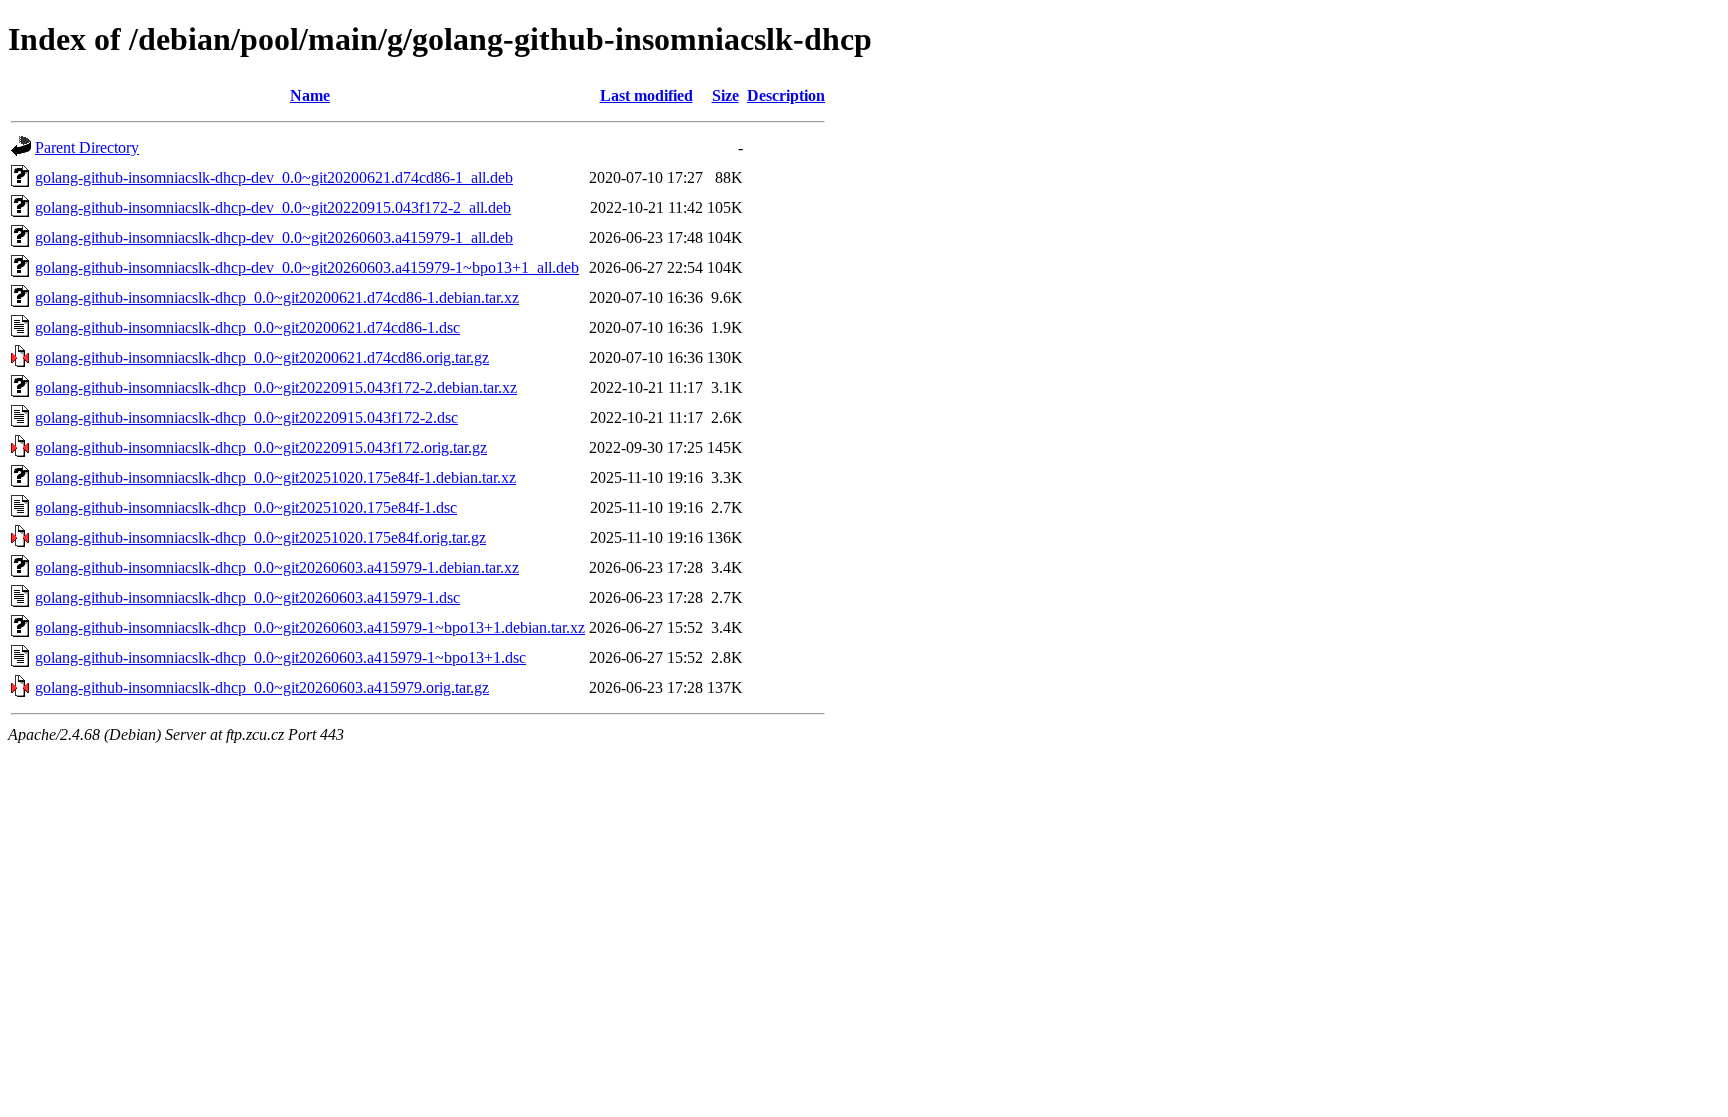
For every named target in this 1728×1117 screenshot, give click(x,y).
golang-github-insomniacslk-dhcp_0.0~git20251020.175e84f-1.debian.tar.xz (275, 477)
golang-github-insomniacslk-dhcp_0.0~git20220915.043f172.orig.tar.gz (261, 447)
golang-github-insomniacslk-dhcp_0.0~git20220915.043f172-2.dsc (246, 417)
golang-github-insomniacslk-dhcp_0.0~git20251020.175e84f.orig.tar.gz (260, 537)
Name (310, 95)
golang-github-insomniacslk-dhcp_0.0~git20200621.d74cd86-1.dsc (247, 327)
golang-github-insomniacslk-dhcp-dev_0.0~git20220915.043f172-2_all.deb (273, 207)
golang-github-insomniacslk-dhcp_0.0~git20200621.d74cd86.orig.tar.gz (262, 357)
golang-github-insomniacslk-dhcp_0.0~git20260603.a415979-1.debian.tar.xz (277, 567)
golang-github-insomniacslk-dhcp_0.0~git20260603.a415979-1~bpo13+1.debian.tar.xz (310, 627)
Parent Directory (87, 147)
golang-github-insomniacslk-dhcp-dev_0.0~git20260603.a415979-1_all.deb (274, 237)
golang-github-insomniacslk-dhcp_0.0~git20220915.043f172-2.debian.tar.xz (276, 387)
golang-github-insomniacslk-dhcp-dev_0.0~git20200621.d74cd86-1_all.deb (274, 177)
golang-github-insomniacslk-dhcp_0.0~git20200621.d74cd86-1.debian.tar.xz (277, 297)
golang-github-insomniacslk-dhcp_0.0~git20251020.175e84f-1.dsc (246, 507)
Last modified (646, 95)
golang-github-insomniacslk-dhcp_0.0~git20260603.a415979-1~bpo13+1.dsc (280, 657)
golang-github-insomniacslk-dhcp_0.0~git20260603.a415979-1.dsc (247, 597)
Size (725, 95)
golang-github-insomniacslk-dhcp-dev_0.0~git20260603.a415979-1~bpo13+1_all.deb (307, 267)
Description (786, 95)
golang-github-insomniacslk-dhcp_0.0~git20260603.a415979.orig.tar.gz (262, 687)
